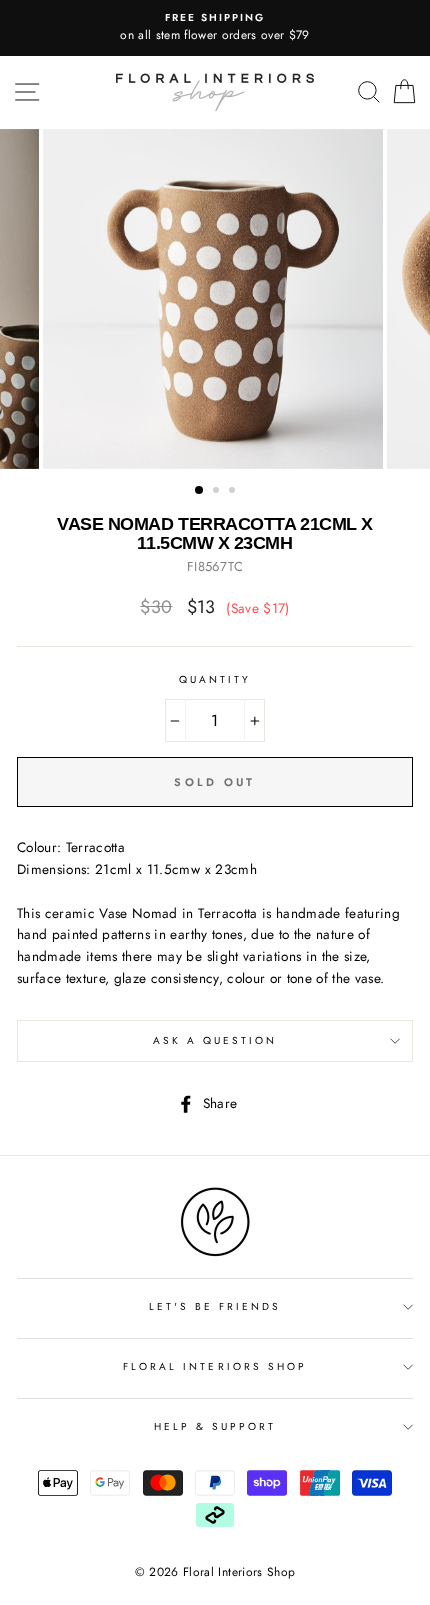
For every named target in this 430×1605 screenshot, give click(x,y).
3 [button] (234, 492)
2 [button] (218, 492)
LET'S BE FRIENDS (215, 1306)
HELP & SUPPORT (215, 1426)
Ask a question (215, 1040)
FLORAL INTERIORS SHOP (215, 1366)
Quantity (215, 679)
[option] (215, 28)
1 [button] (200, 491)
